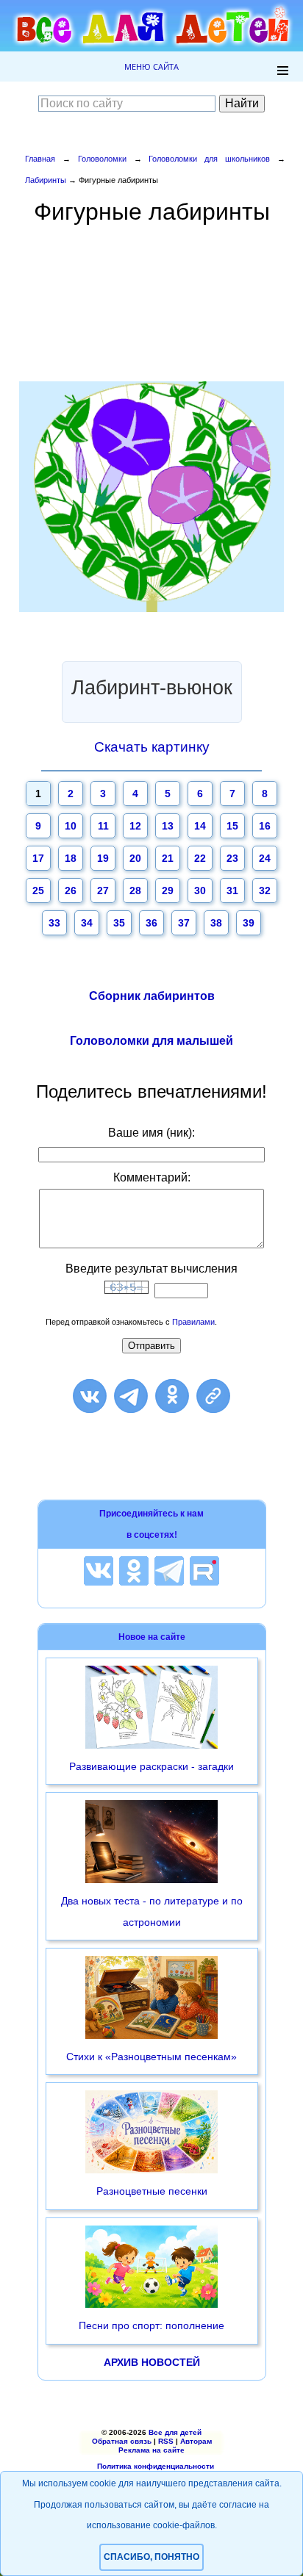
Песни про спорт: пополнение (151, 2325)
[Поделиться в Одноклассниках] (172, 1396)
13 (168, 826)
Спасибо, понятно (151, 2557)
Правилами (193, 1322)
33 (54, 923)
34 (87, 923)
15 (232, 826)
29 (168, 891)
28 (135, 891)
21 (168, 858)
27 (103, 891)
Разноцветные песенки (152, 2191)
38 (216, 923)
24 (265, 858)
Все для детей (175, 2432)
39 (249, 923)
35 (119, 923)
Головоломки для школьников (209, 159)
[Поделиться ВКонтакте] (90, 1396)
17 (38, 858)
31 (232, 891)
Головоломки (102, 159)
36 (151, 923)
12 (135, 826)
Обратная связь (122, 2441)
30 (200, 891)
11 (103, 826)
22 (200, 858)
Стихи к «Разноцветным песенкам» (151, 2057)
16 (265, 826)
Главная (40, 159)
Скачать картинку (152, 747)
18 (71, 858)
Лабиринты (46, 180)
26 (71, 891)
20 (135, 858)
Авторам (196, 2441)
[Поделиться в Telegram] (131, 1396)
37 (184, 923)
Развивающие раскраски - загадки (151, 1766)
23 (232, 858)
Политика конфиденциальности (156, 2466)
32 (265, 891)
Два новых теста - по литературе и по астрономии (152, 1911)
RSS (166, 2441)
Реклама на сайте (151, 2450)
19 (103, 858)
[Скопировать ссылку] (213, 1396)
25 (38, 891)
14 (200, 826)
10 (71, 826)
